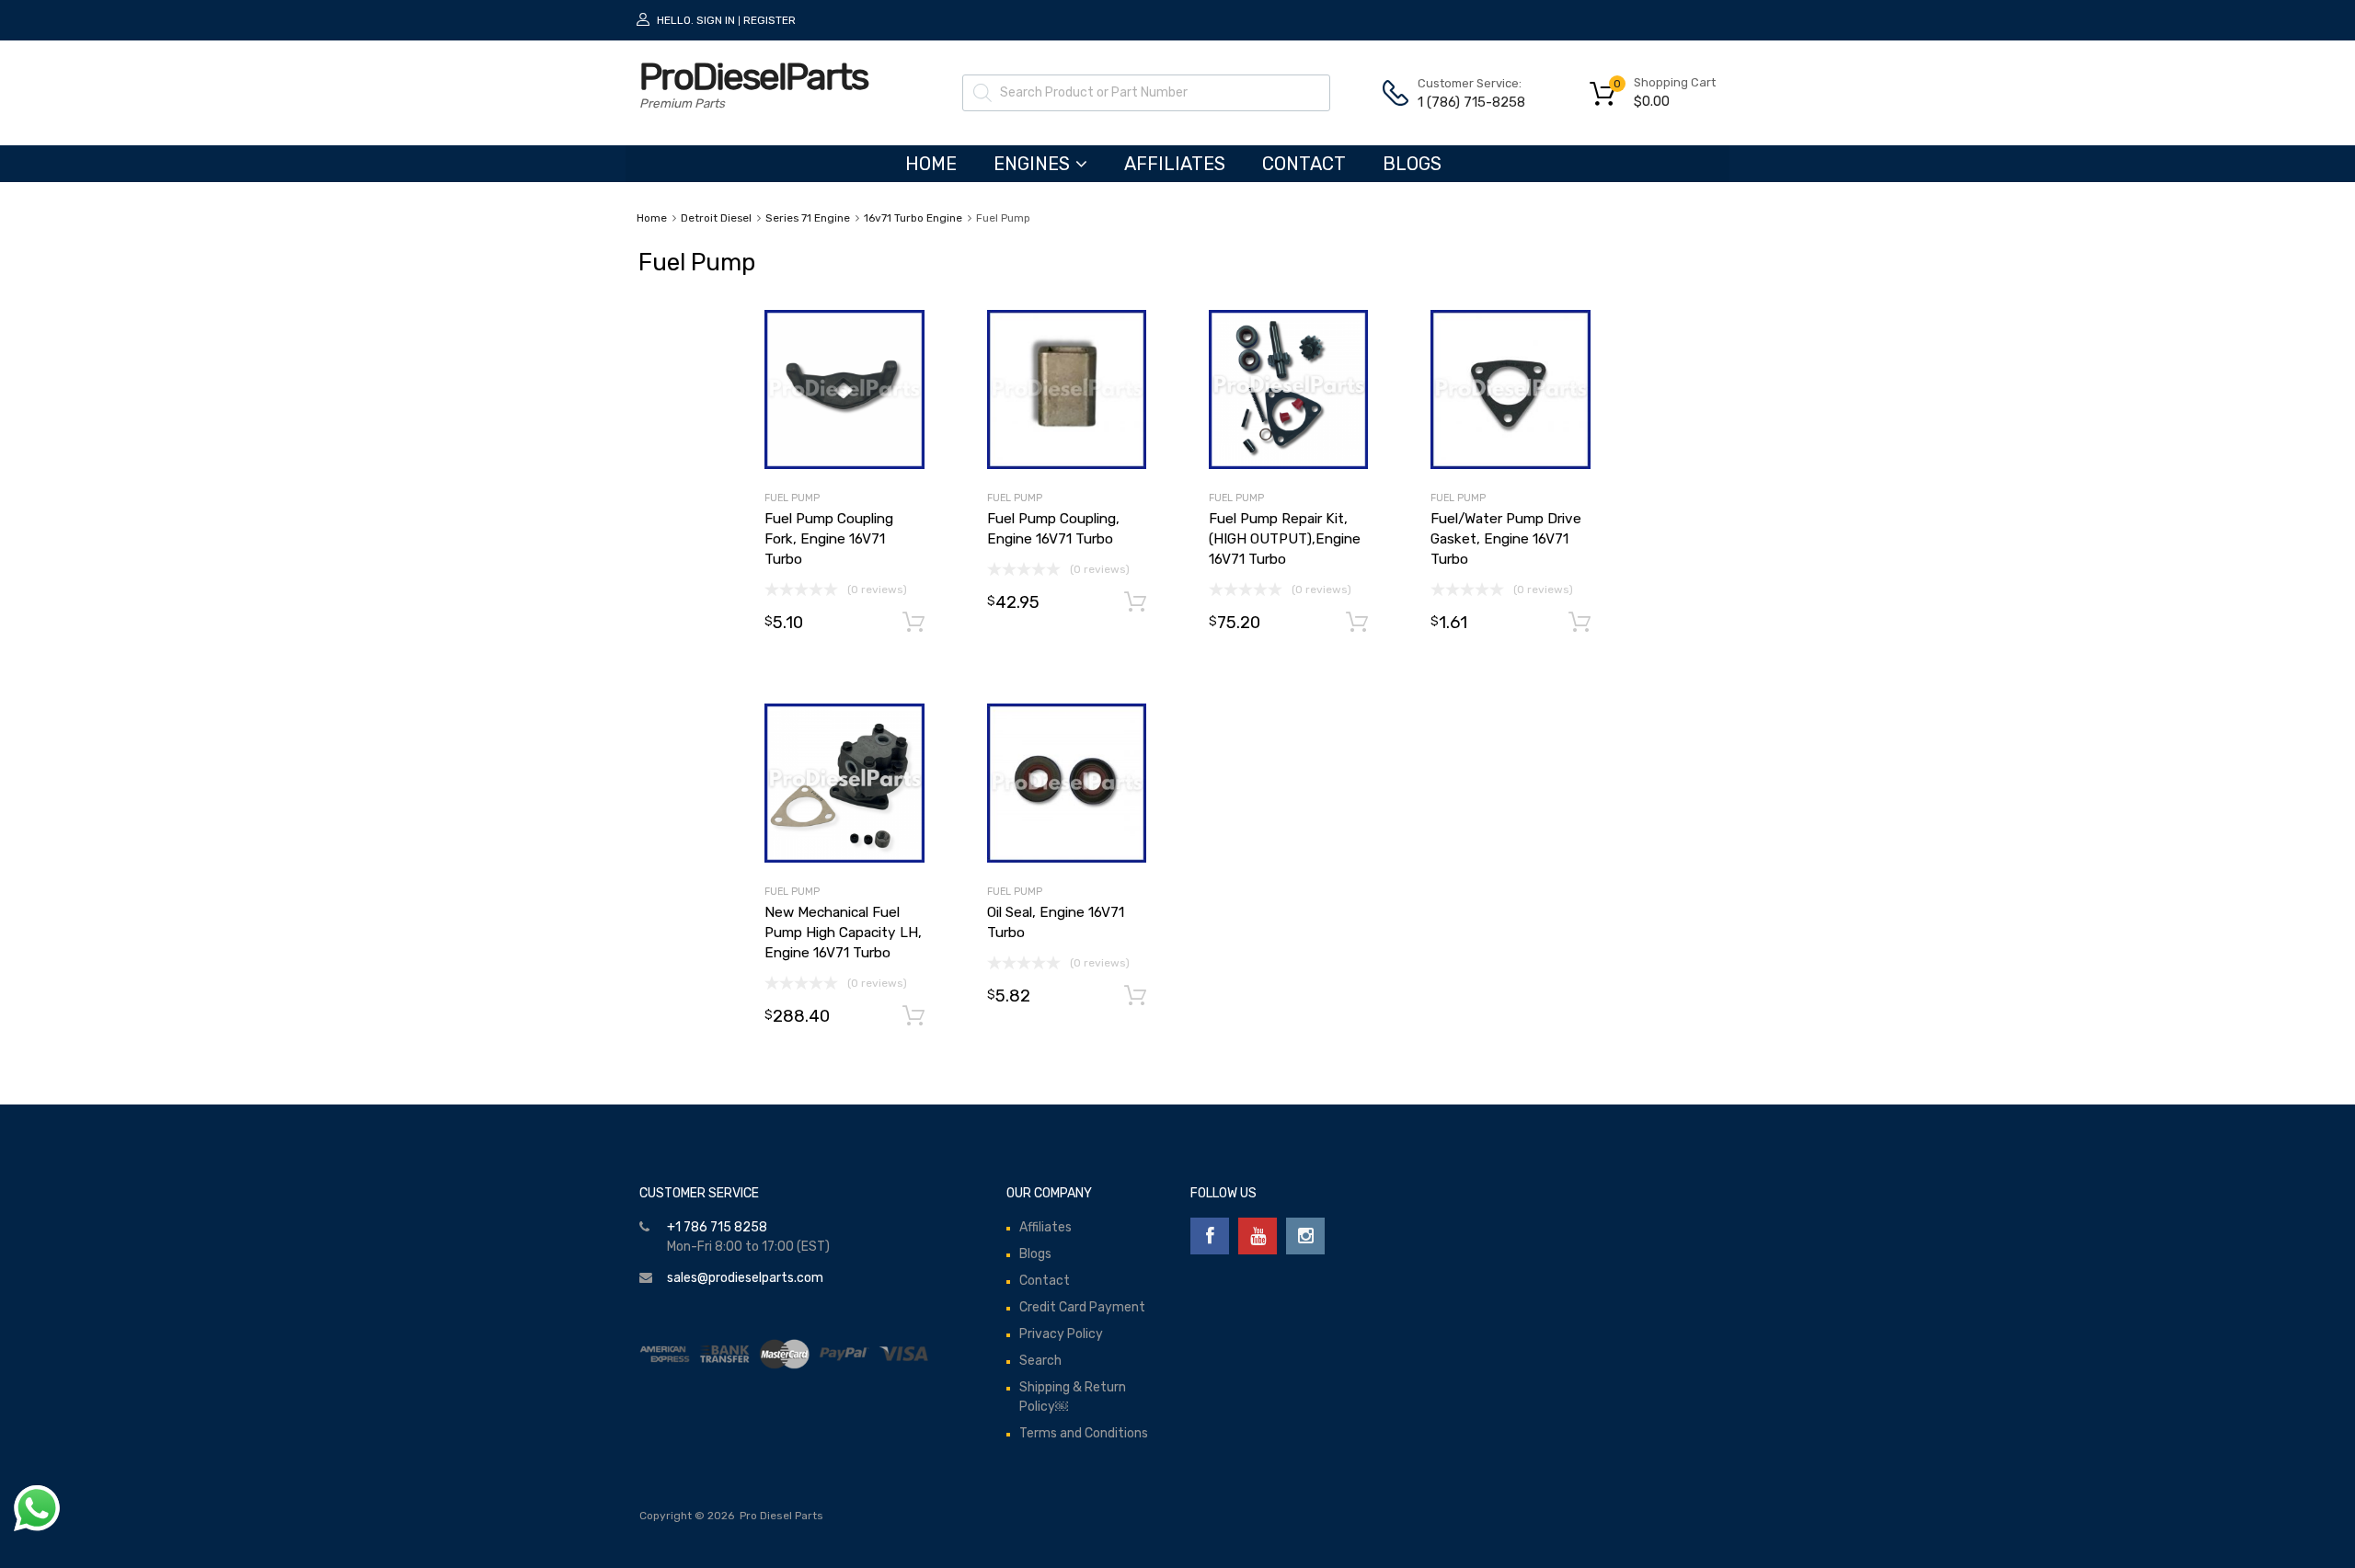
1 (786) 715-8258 (1463, 102)
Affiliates (1175, 164)
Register (770, 20)
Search (1040, 1361)
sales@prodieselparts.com (745, 1278)
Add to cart (913, 623)
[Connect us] (1210, 1236)
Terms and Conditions (1084, 1433)
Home (652, 218)
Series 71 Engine (808, 218)
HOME (931, 164)
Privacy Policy (1061, 1334)
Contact (1304, 164)
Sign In (716, 20)
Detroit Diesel (716, 218)
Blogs (1412, 164)
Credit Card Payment (1082, 1307)
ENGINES (1032, 164)
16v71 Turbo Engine (913, 218)
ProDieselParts (753, 77)
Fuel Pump (792, 498)
